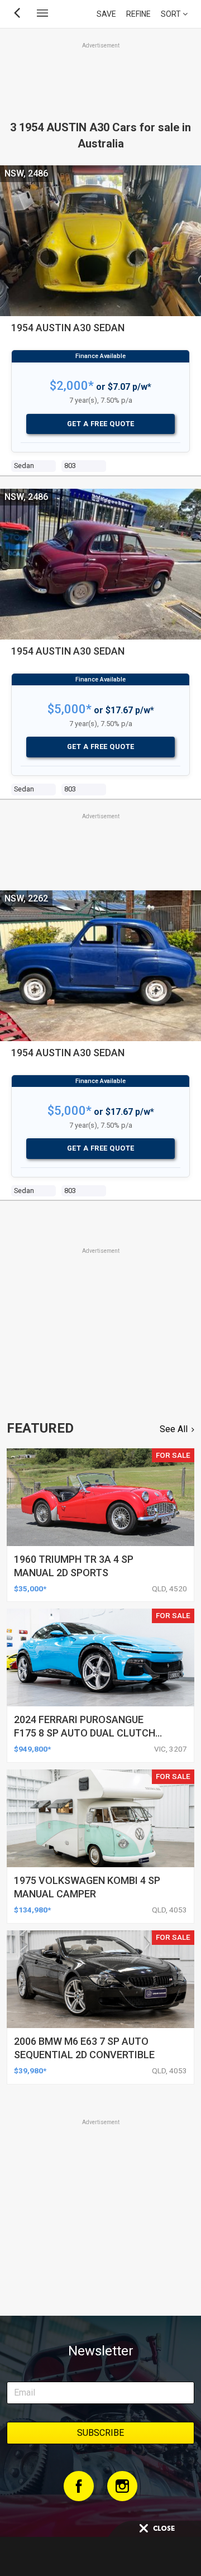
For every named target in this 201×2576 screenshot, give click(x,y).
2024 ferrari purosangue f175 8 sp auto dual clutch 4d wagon (85, 1733)
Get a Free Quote (101, 424)
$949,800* (32, 1749)
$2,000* (72, 386)
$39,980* (30, 2071)
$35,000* (30, 1588)
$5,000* (70, 709)
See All (174, 1429)
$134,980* (32, 1910)
